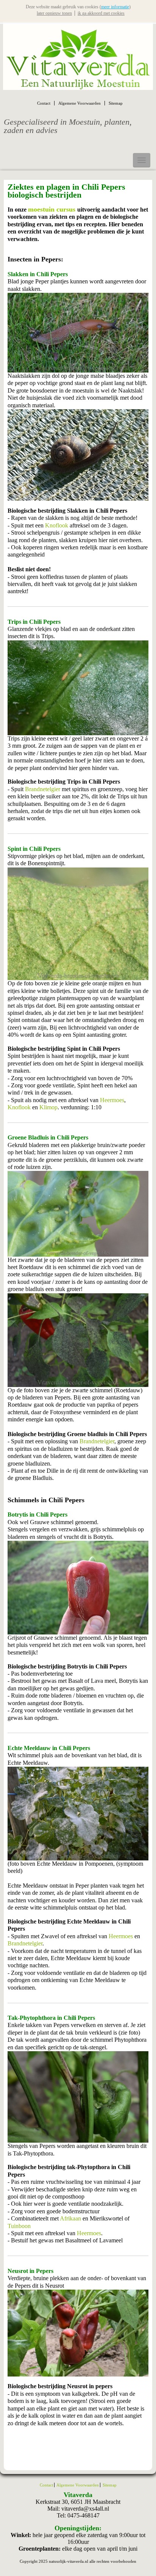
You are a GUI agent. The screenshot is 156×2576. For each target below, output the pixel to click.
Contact (44, 103)
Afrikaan (70, 2218)
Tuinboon (19, 2226)
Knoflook (57, 525)
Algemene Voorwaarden (80, 103)
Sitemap (116, 103)
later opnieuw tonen (54, 13)
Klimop (48, 1107)
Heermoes (112, 1100)
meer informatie (115, 7)
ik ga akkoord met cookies (101, 13)
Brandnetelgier (43, 789)
